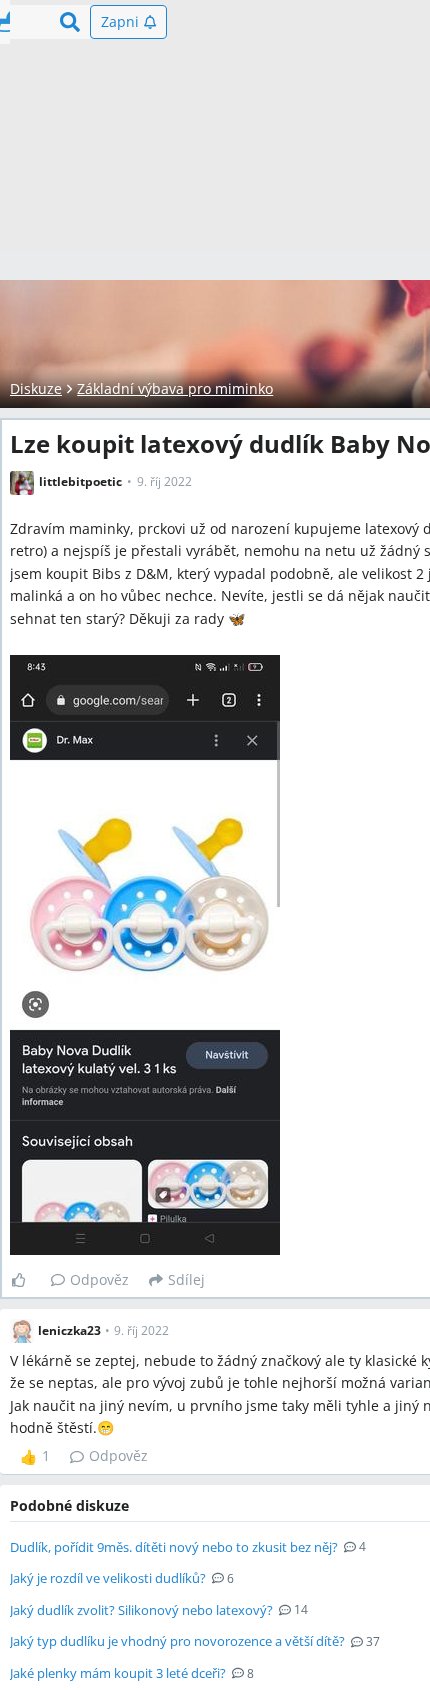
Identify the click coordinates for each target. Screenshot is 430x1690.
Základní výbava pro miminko (175, 388)
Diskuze (36, 388)
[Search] (70, 22)
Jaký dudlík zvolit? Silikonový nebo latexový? (141, 1610)
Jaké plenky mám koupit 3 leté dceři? (118, 1673)
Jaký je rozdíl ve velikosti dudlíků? (108, 1578)
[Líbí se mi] (26, 1280)
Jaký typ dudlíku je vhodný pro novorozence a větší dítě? (177, 1641)
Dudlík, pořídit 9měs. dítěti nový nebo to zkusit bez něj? (174, 1547)
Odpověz (99, 1279)
